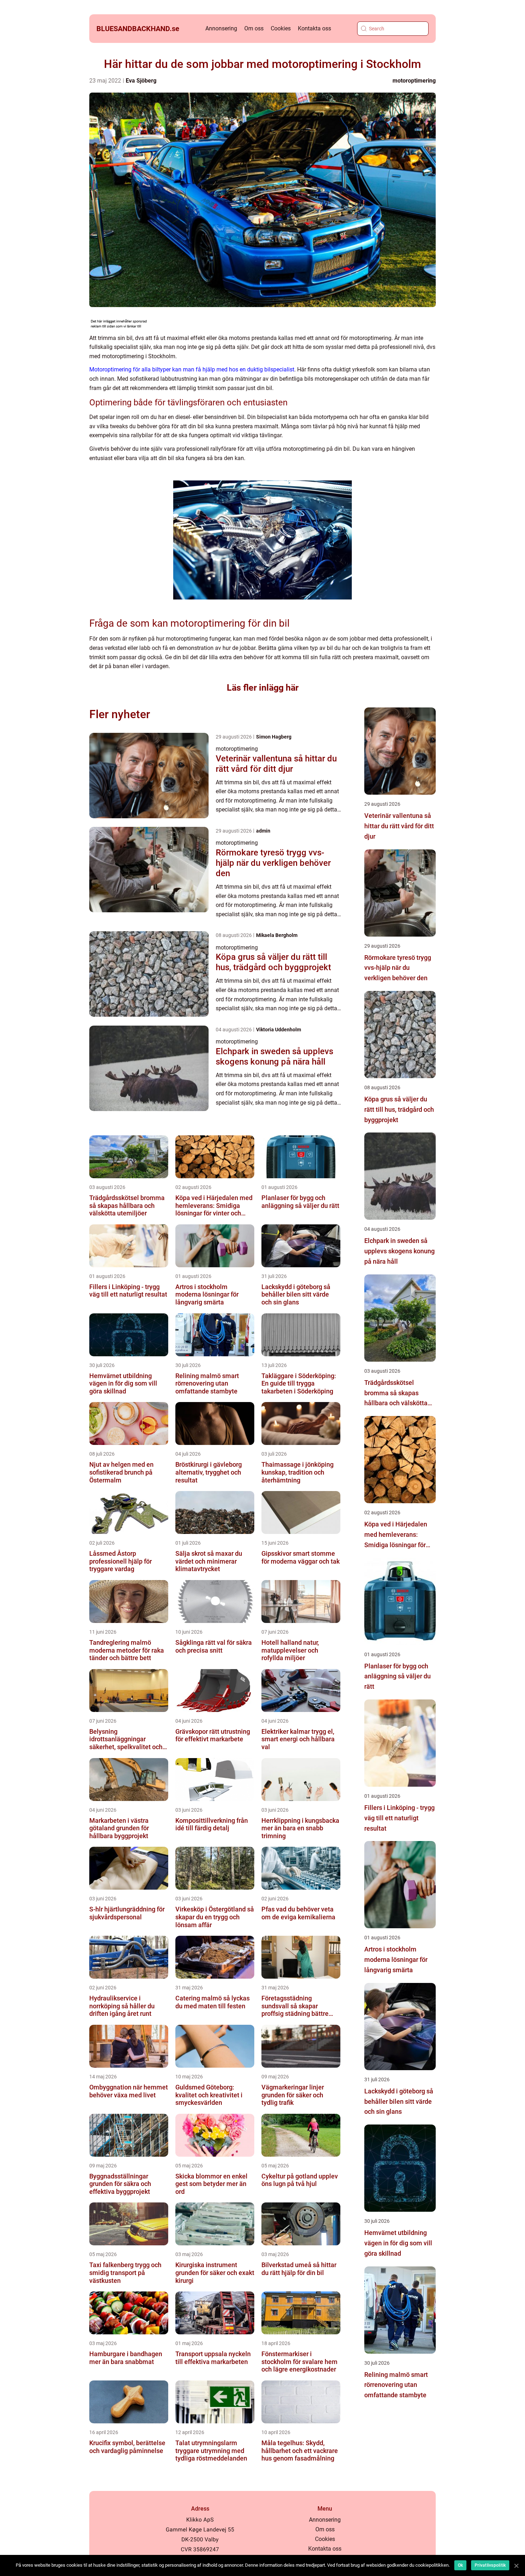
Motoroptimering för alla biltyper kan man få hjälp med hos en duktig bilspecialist (192, 369)
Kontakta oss (314, 28)
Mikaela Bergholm (277, 935)
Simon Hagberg (274, 737)
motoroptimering (414, 81)
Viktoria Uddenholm (279, 1030)
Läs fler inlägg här (263, 688)
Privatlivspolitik (490, 2565)
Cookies (281, 28)
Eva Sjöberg (141, 81)
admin (263, 831)
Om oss (254, 28)
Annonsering (221, 28)
